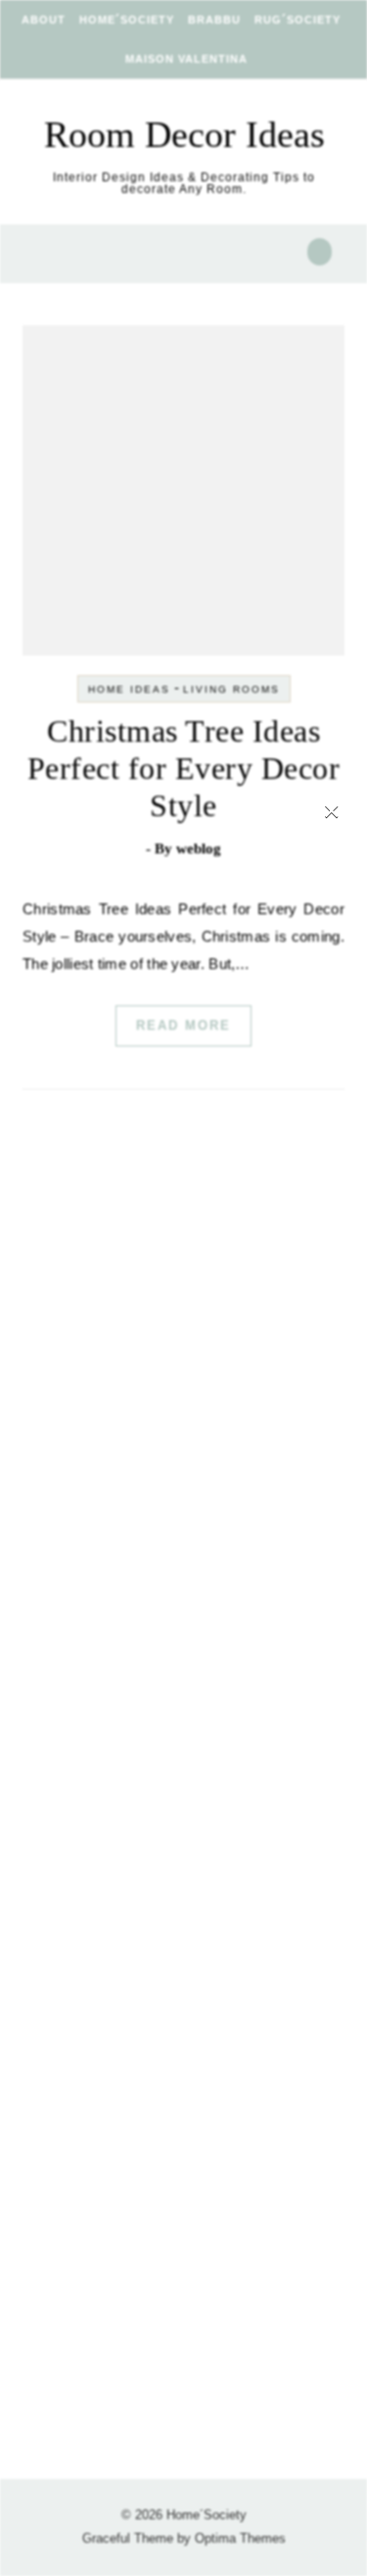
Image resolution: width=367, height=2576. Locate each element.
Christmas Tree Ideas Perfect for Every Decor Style (184, 768)
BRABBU (214, 20)
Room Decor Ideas (184, 134)
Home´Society (127, 20)
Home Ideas (129, 689)
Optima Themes (240, 2538)
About (44, 20)
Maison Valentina (186, 59)
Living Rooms (231, 689)
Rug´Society (298, 20)
